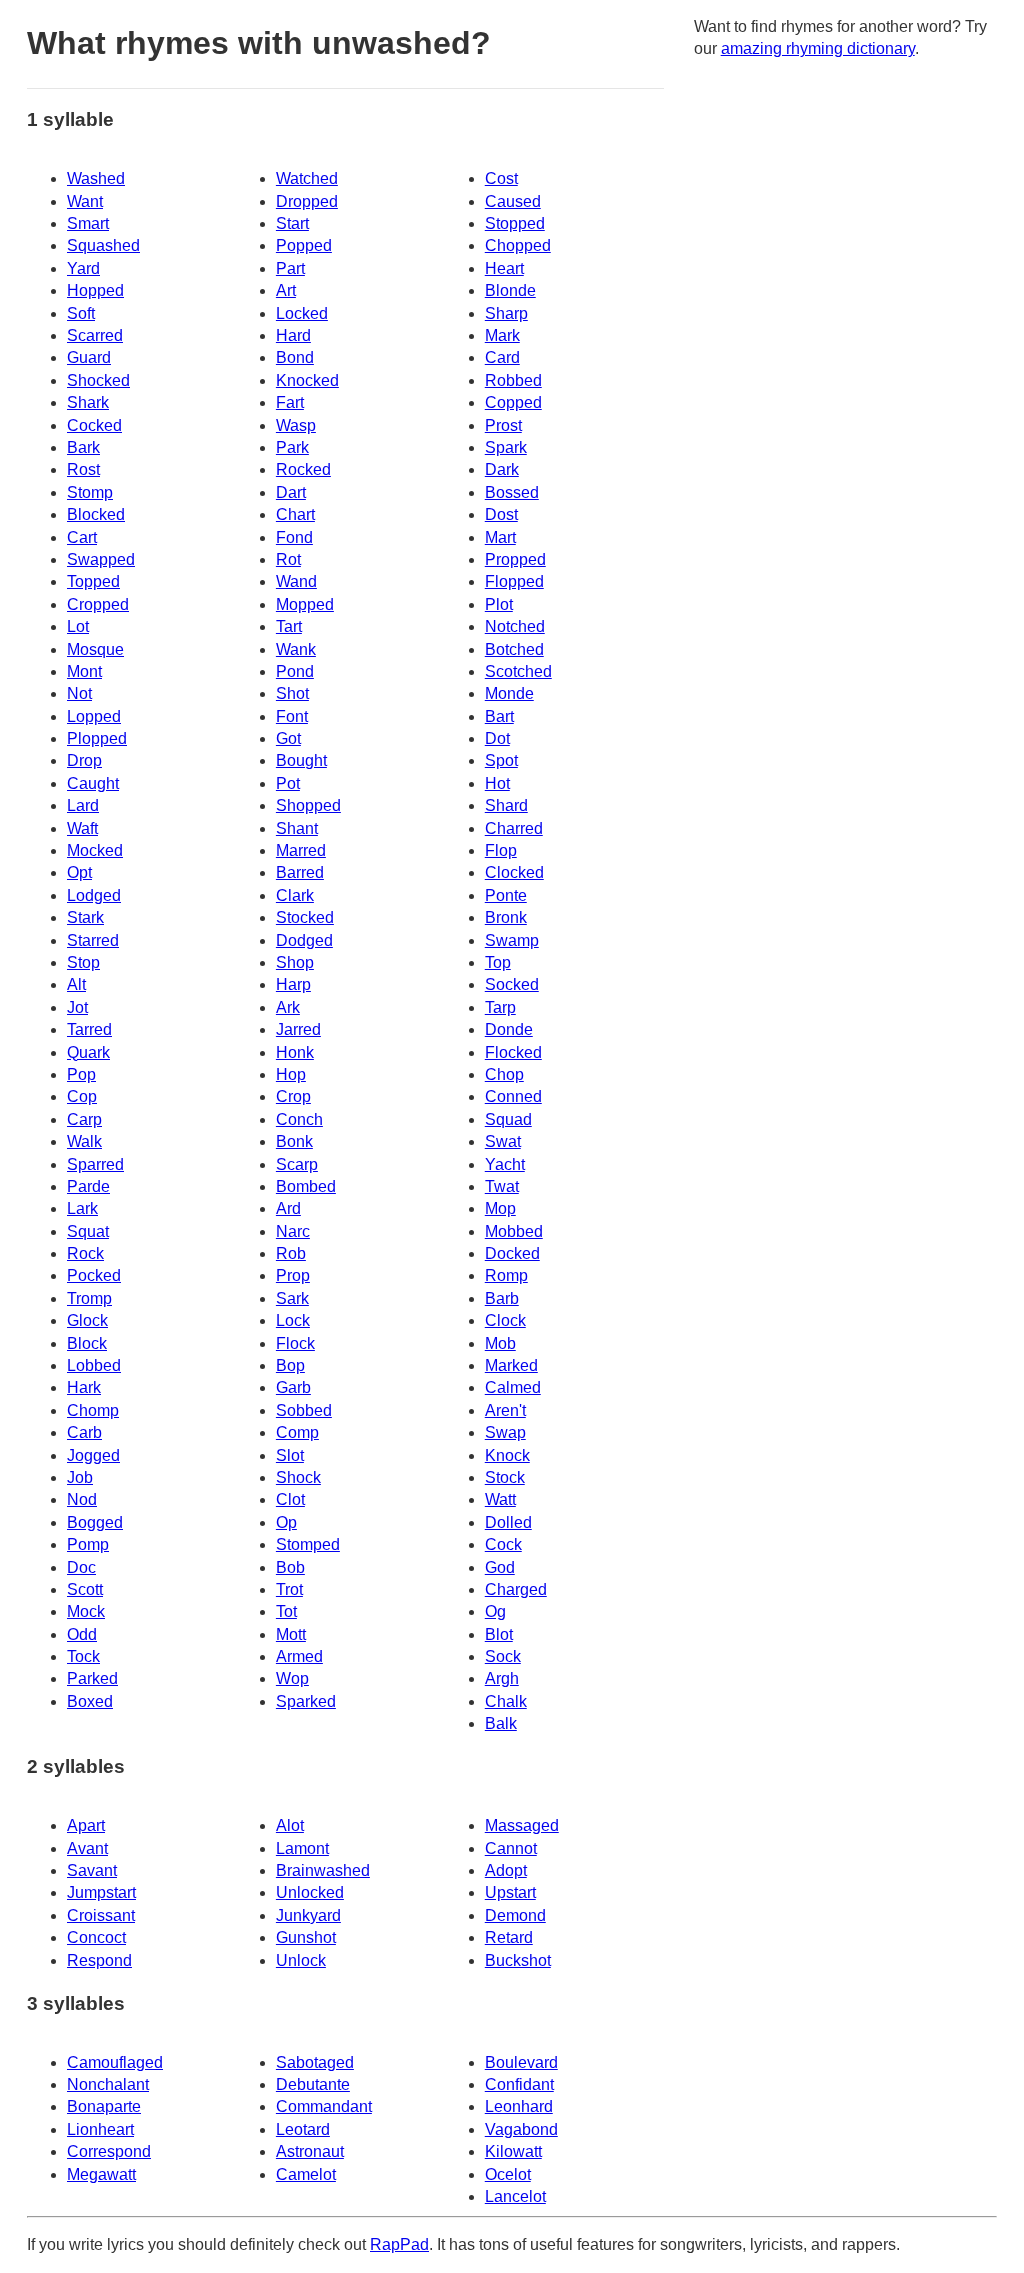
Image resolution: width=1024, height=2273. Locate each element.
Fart (290, 402)
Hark (84, 1387)
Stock (505, 1477)
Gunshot (306, 1937)
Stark (85, 917)
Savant (92, 1870)
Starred (93, 940)
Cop (82, 1096)
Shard (506, 805)
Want (85, 201)
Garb (293, 1387)
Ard (288, 1208)
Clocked (514, 872)
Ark (288, 1007)
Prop (293, 1275)
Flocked (513, 1052)
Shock (298, 1477)
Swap (505, 1432)
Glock (87, 1320)
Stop (83, 962)
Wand (296, 581)
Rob (291, 1253)
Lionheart (100, 2129)
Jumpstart (101, 1892)
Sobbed (304, 1410)
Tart (289, 626)
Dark (502, 469)
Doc (81, 1567)
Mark (502, 335)
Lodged (94, 895)
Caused (513, 201)
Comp (297, 1432)
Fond (294, 537)
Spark (506, 447)
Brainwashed (323, 1870)
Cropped (98, 604)
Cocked (94, 425)
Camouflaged (115, 2062)
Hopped (95, 290)
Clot (290, 1499)
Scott (85, 1589)
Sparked (306, 1701)
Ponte (506, 895)
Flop (501, 850)
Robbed (513, 380)
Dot (497, 738)
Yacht (505, 1164)
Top (498, 962)
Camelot (306, 2174)
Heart (504, 268)
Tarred (89, 1029)
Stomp (90, 492)
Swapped (101, 559)
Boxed (90, 1701)
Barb (502, 1298)
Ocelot (508, 2174)
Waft (82, 828)
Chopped (518, 245)
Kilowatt (513, 2151)
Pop (81, 1074)
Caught (93, 783)
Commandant (324, 2106)
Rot (288, 559)
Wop (292, 1678)
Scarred (95, 335)
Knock (507, 1455)
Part (290, 268)
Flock (295, 1343)
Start (292, 223)
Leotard (303, 2129)
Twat (502, 1186)
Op (286, 1522)
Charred (514, 828)
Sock (503, 1656)
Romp (506, 1275)
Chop (504, 1074)
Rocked (303, 469)
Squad (508, 1119)
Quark (88, 1052)
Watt (500, 1499)
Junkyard (308, 1915)
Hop (291, 1074)
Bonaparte (104, 2106)
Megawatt (101, 2174)
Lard (83, 805)
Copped (513, 402)
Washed (96, 178)
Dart (291, 492)
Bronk (506, 917)
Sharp (506, 313)
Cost (501, 178)
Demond (515, 1915)
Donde (509, 1029)
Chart (295, 514)
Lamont (302, 1848)
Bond (295, 357)
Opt (79, 872)
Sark (292, 1298)
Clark (295, 895)
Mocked (95, 850)
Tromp (89, 1298)
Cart (82, 537)
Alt (76, 984)
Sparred (95, 1164)
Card (502, 357)
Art (286, 290)
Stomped (308, 1544)
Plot (499, 604)
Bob (290, 1567)
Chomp (93, 1410)
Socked (512, 984)
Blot (499, 1634)
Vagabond (521, 2129)
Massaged (522, 1825)
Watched (307, 178)
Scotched (518, 671)
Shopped (308, 805)
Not (79, 693)
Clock (505, 1320)
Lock (293, 1320)
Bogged (95, 1522)
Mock (86, 1611)
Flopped (514, 581)
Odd (82, 1634)
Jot (77, 1007)
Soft (81, 313)
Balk (501, 1723)
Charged (516, 1589)
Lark (82, 1208)
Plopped (97, 738)
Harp (293, 984)
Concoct (96, 1937)
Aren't (505, 1410)
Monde (509, 693)
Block (87, 1343)
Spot (501, 760)
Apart (86, 1825)
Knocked (307, 380)
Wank (296, 649)
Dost (501, 514)
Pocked (94, 1275)
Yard (83, 268)
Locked (302, 313)
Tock (83, 1656)
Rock (85, 1253)
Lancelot (515, 2196)
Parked (92, 1678)
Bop (290, 1365)
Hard (293, 335)
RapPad (399, 2244)
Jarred (298, 1029)
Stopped (515, 223)
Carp (84, 1119)
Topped (93, 581)
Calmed (513, 1387)
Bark (83, 447)
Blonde (510, 290)
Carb (84, 1432)
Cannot (511, 1848)
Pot (288, 783)
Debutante (313, 2084)
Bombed (306, 1186)
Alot (290, 1825)
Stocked (305, 917)
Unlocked (310, 1892)
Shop (295, 962)
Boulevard (521, 2062)
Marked (511, 1365)
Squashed (103, 245)
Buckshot (518, 1960)
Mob (500, 1343)
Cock (503, 1544)
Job (80, 1477)
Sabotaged (315, 2062)
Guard (89, 357)
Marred (301, 850)
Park (292, 447)
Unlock (301, 1960)
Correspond (109, 2151)
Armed (299, 1656)
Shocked (98, 380)
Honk (295, 1052)
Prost (503, 425)
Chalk (506, 1701)
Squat (88, 1231)
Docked (512, 1253)
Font (292, 716)
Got (288, 738)
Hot (497, 783)
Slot (290, 1455)
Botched (514, 649)
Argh (502, 1678)
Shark (88, 402)
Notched (515, 626)
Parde (88, 1186)
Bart (499, 716)
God (500, 1567)
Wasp (296, 425)
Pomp (88, 1544)
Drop (84, 760)
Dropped (307, 201)
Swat (503, 1141)
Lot (78, 626)
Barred (300, 872)
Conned (513, 1096)
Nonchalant (108, 2084)
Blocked (96, 514)
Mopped (305, 604)
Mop (500, 1208)
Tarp (500, 1007)
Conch (299, 1119)
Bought (301, 760)
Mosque (95, 649)
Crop (293, 1096)
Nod (82, 1499)
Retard (509, 1937)
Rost (83, 469)
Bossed (512, 492)
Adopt (506, 1870)
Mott (291, 1634)
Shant (297, 828)
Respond (99, 1960)
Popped (304, 245)
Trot (289, 1589)
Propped (515, 559)
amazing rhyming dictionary (818, 48)
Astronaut (310, 2151)
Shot (292, 693)
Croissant (101, 1915)
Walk (84, 1141)
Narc (293, 1231)
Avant (87, 1848)
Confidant (519, 2084)
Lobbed (94, 1365)
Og (495, 1611)
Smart (88, 223)
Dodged (304, 940)
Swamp (512, 940)
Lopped (94, 716)
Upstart (510, 1892)
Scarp (297, 1164)
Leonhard (519, 2106)
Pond (295, 671)
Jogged (93, 1455)
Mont (84, 671)
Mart (500, 537)
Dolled (508, 1522)
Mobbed (514, 1231)
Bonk (294, 1141)
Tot (286, 1611)
